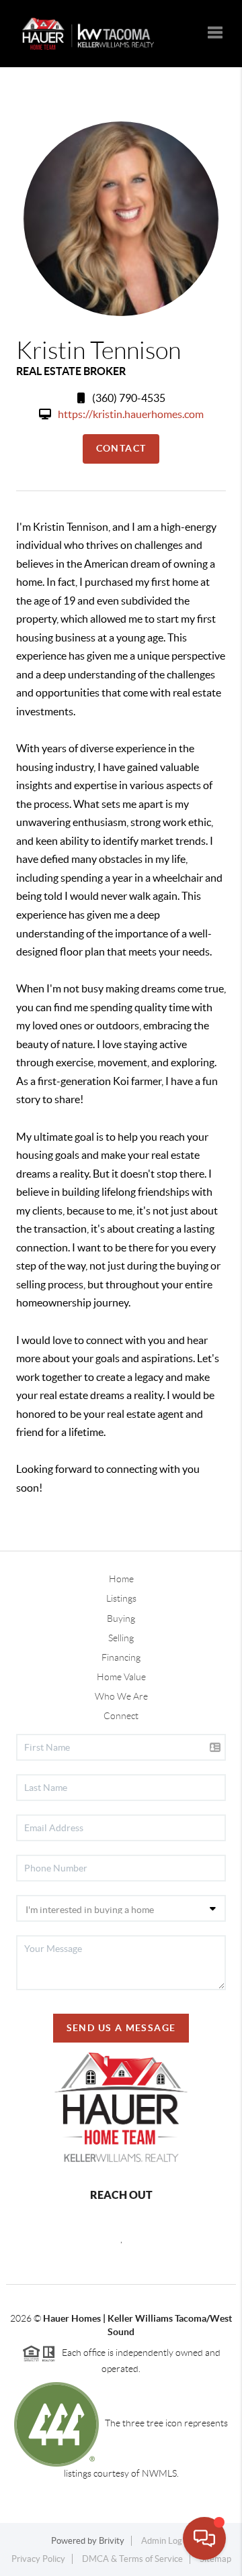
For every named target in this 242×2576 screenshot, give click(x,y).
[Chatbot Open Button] (204, 2538)
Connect (121, 1716)
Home (121, 1579)
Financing (121, 1657)
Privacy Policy (38, 2559)
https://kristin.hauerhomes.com (131, 414)
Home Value (121, 1677)
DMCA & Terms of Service (132, 2559)
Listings (121, 1598)
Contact (121, 448)
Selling (121, 1638)
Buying (121, 1618)
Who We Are (121, 1696)
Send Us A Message (121, 2028)
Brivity (112, 2541)
